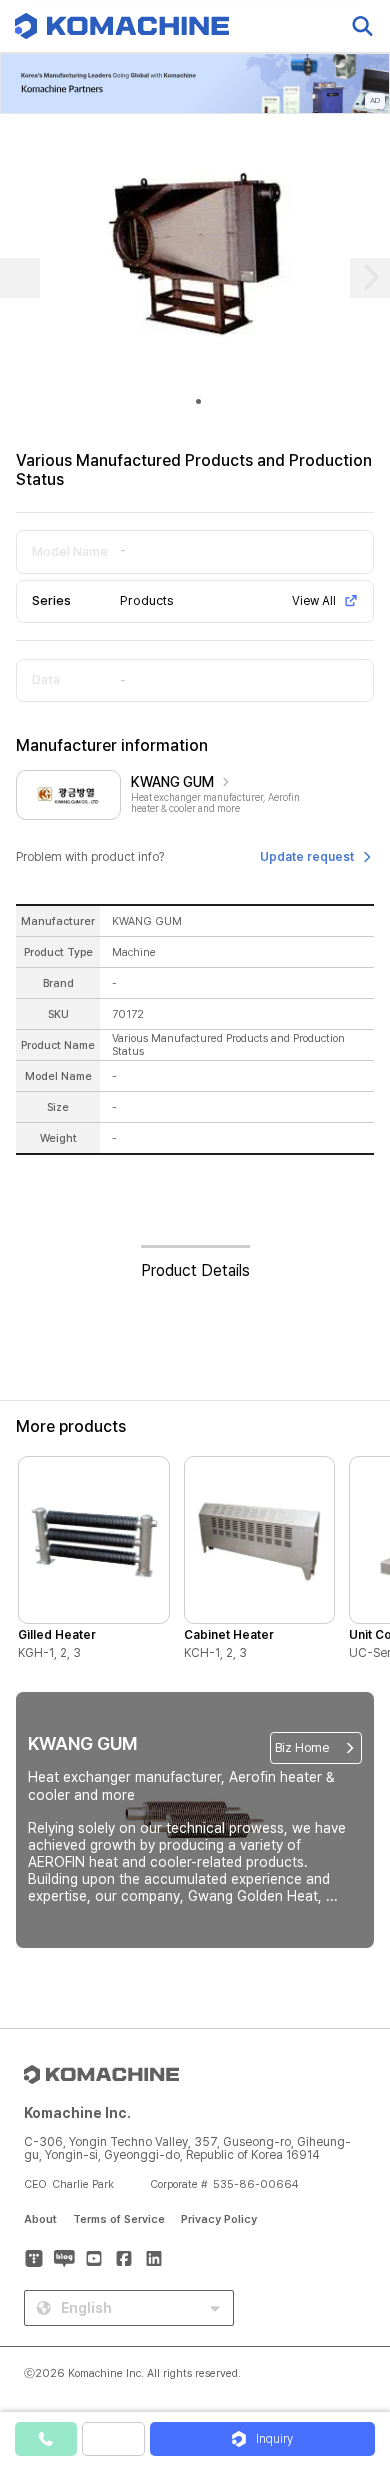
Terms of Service (119, 2219)
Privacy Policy (219, 2219)
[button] (353, 2295)
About (40, 2219)
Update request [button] (307, 857)
